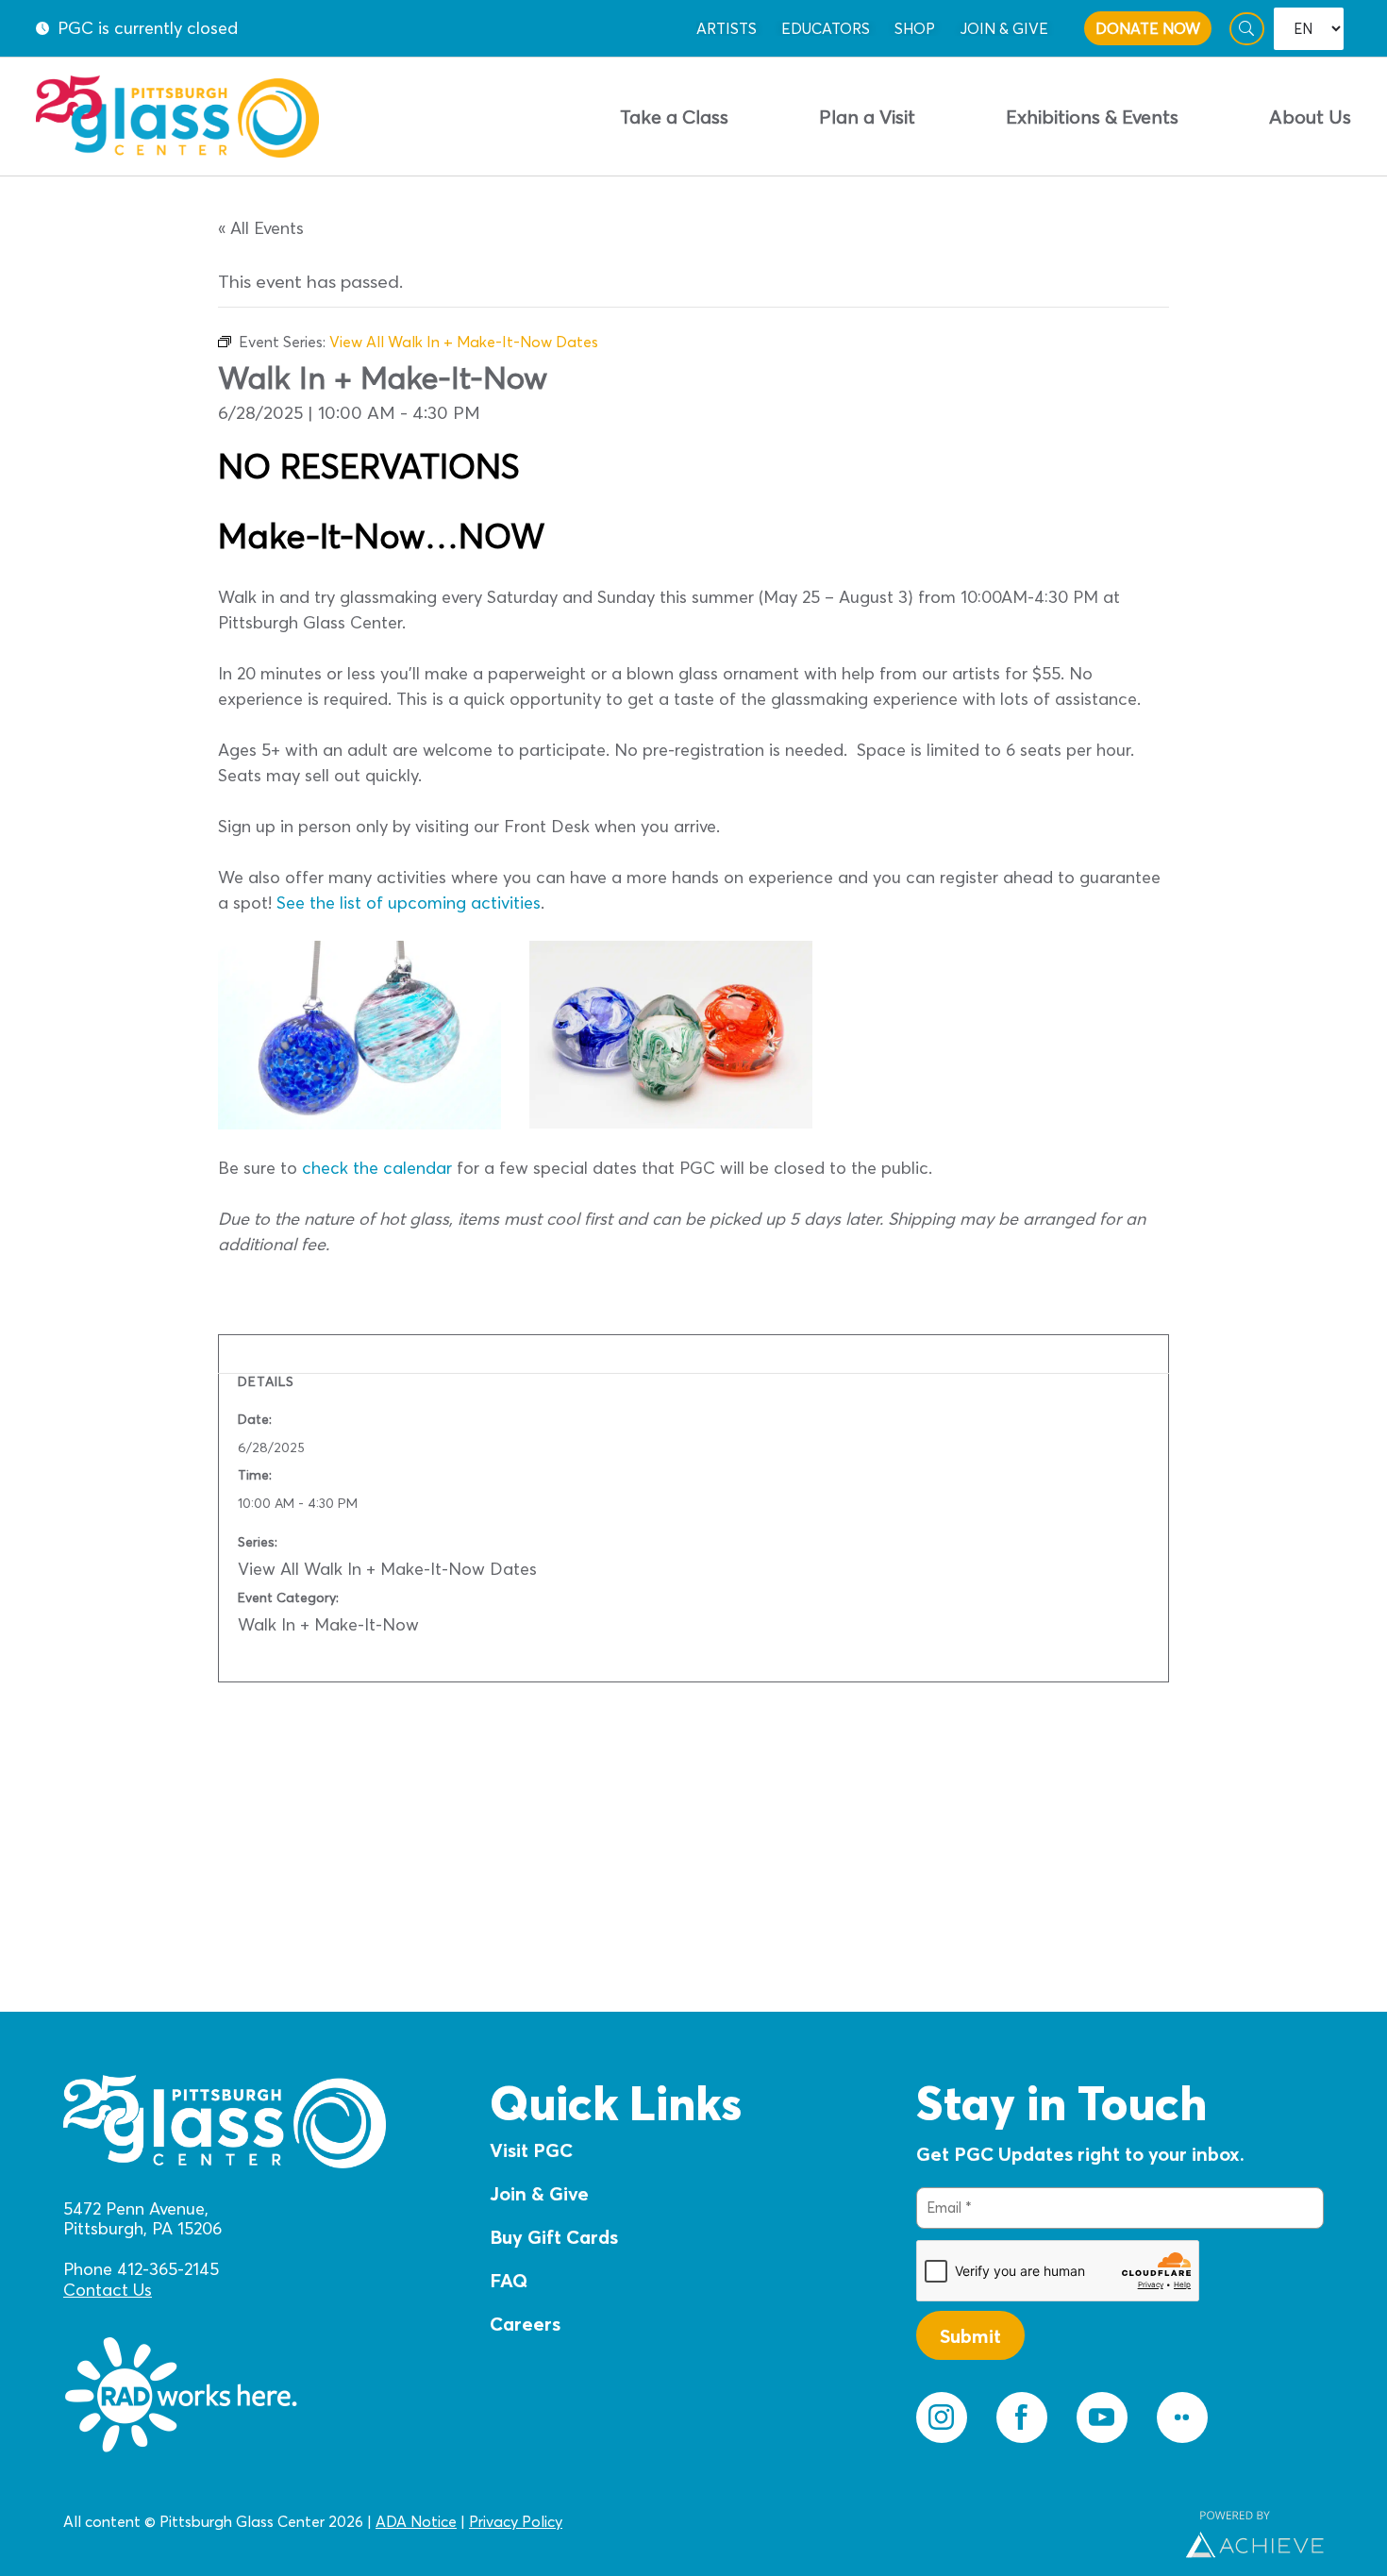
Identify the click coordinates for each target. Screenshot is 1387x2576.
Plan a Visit (867, 117)
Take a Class (674, 117)
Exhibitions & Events (1092, 117)
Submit (970, 2336)
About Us (1310, 117)
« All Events (261, 228)
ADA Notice (416, 2521)
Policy (540, 2521)
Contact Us (108, 2290)
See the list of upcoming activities (409, 903)
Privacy (493, 2521)
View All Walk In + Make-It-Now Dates (387, 1569)
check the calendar (377, 1168)
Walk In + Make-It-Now (328, 1624)
